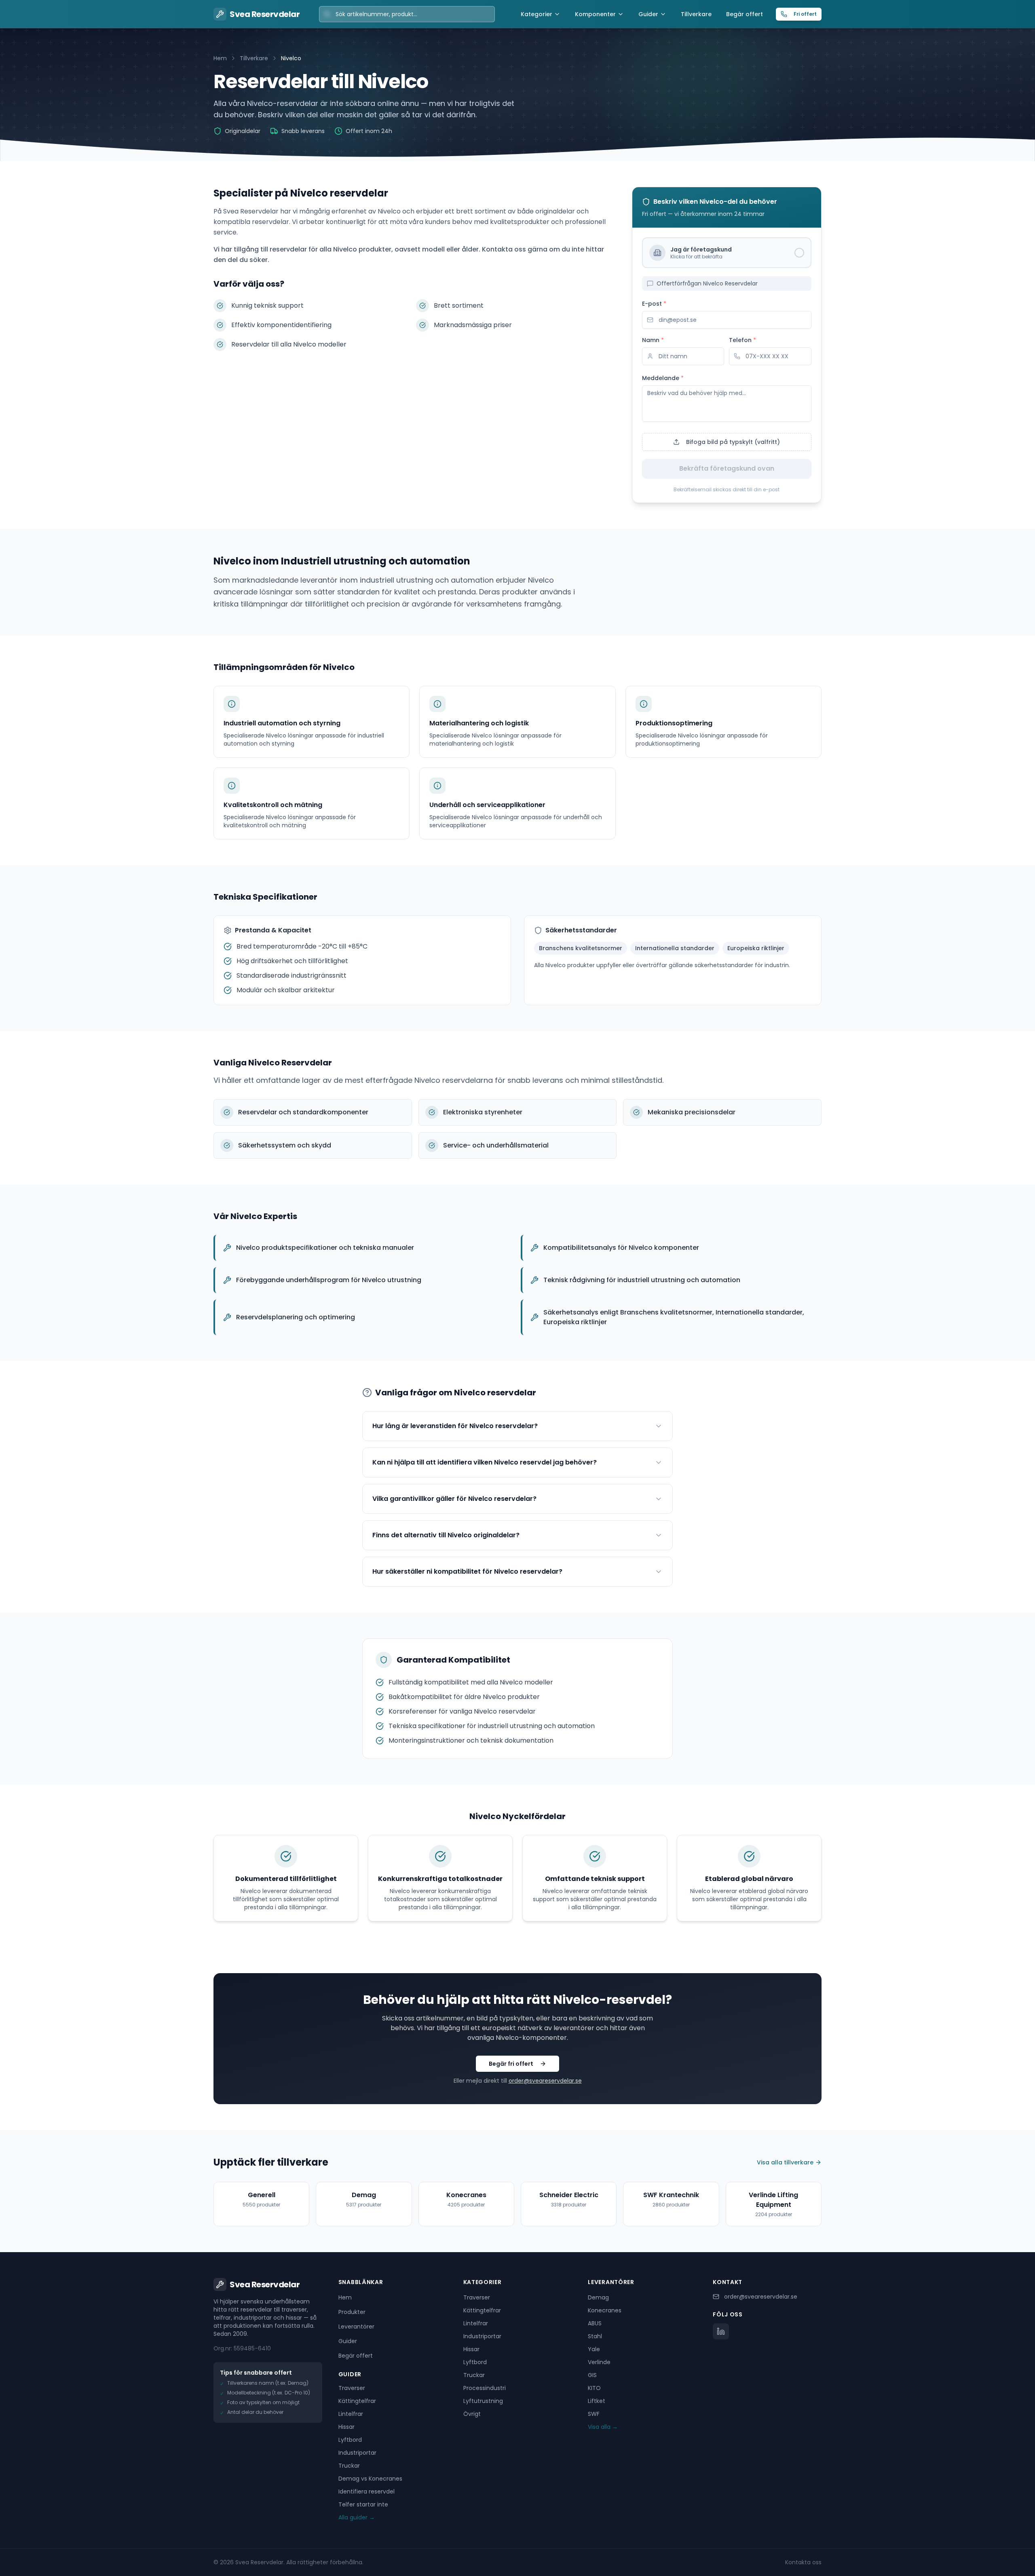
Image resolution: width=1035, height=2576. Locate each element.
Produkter (352, 2312)
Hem (220, 58)
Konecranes (605, 2310)
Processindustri (485, 2388)
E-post (654, 304)
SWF (594, 2414)
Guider (648, 14)
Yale (594, 2349)
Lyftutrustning (483, 2401)
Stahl (595, 2336)
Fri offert (805, 14)
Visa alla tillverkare (785, 2162)
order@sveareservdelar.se (545, 2081)
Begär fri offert (511, 2064)
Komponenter (595, 14)
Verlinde (599, 2362)
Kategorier (537, 14)
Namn (653, 340)
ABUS (595, 2323)
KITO (594, 2388)
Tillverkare (696, 14)
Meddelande (663, 378)
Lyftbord (350, 2440)
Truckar (349, 2466)
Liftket (597, 2401)
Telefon (742, 340)
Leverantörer (356, 2327)
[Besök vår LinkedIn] (721, 2331)
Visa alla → (603, 2427)
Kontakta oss (803, 2562)
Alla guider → (357, 2517)
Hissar (346, 2427)
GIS (592, 2375)
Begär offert (745, 14)
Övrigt (472, 2414)
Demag (598, 2297)
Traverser (352, 2388)
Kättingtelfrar (357, 2401)
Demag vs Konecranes (370, 2479)
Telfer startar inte (363, 2504)
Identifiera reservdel (366, 2491)
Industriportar (357, 2453)
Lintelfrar (351, 2414)
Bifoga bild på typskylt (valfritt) (733, 442)
